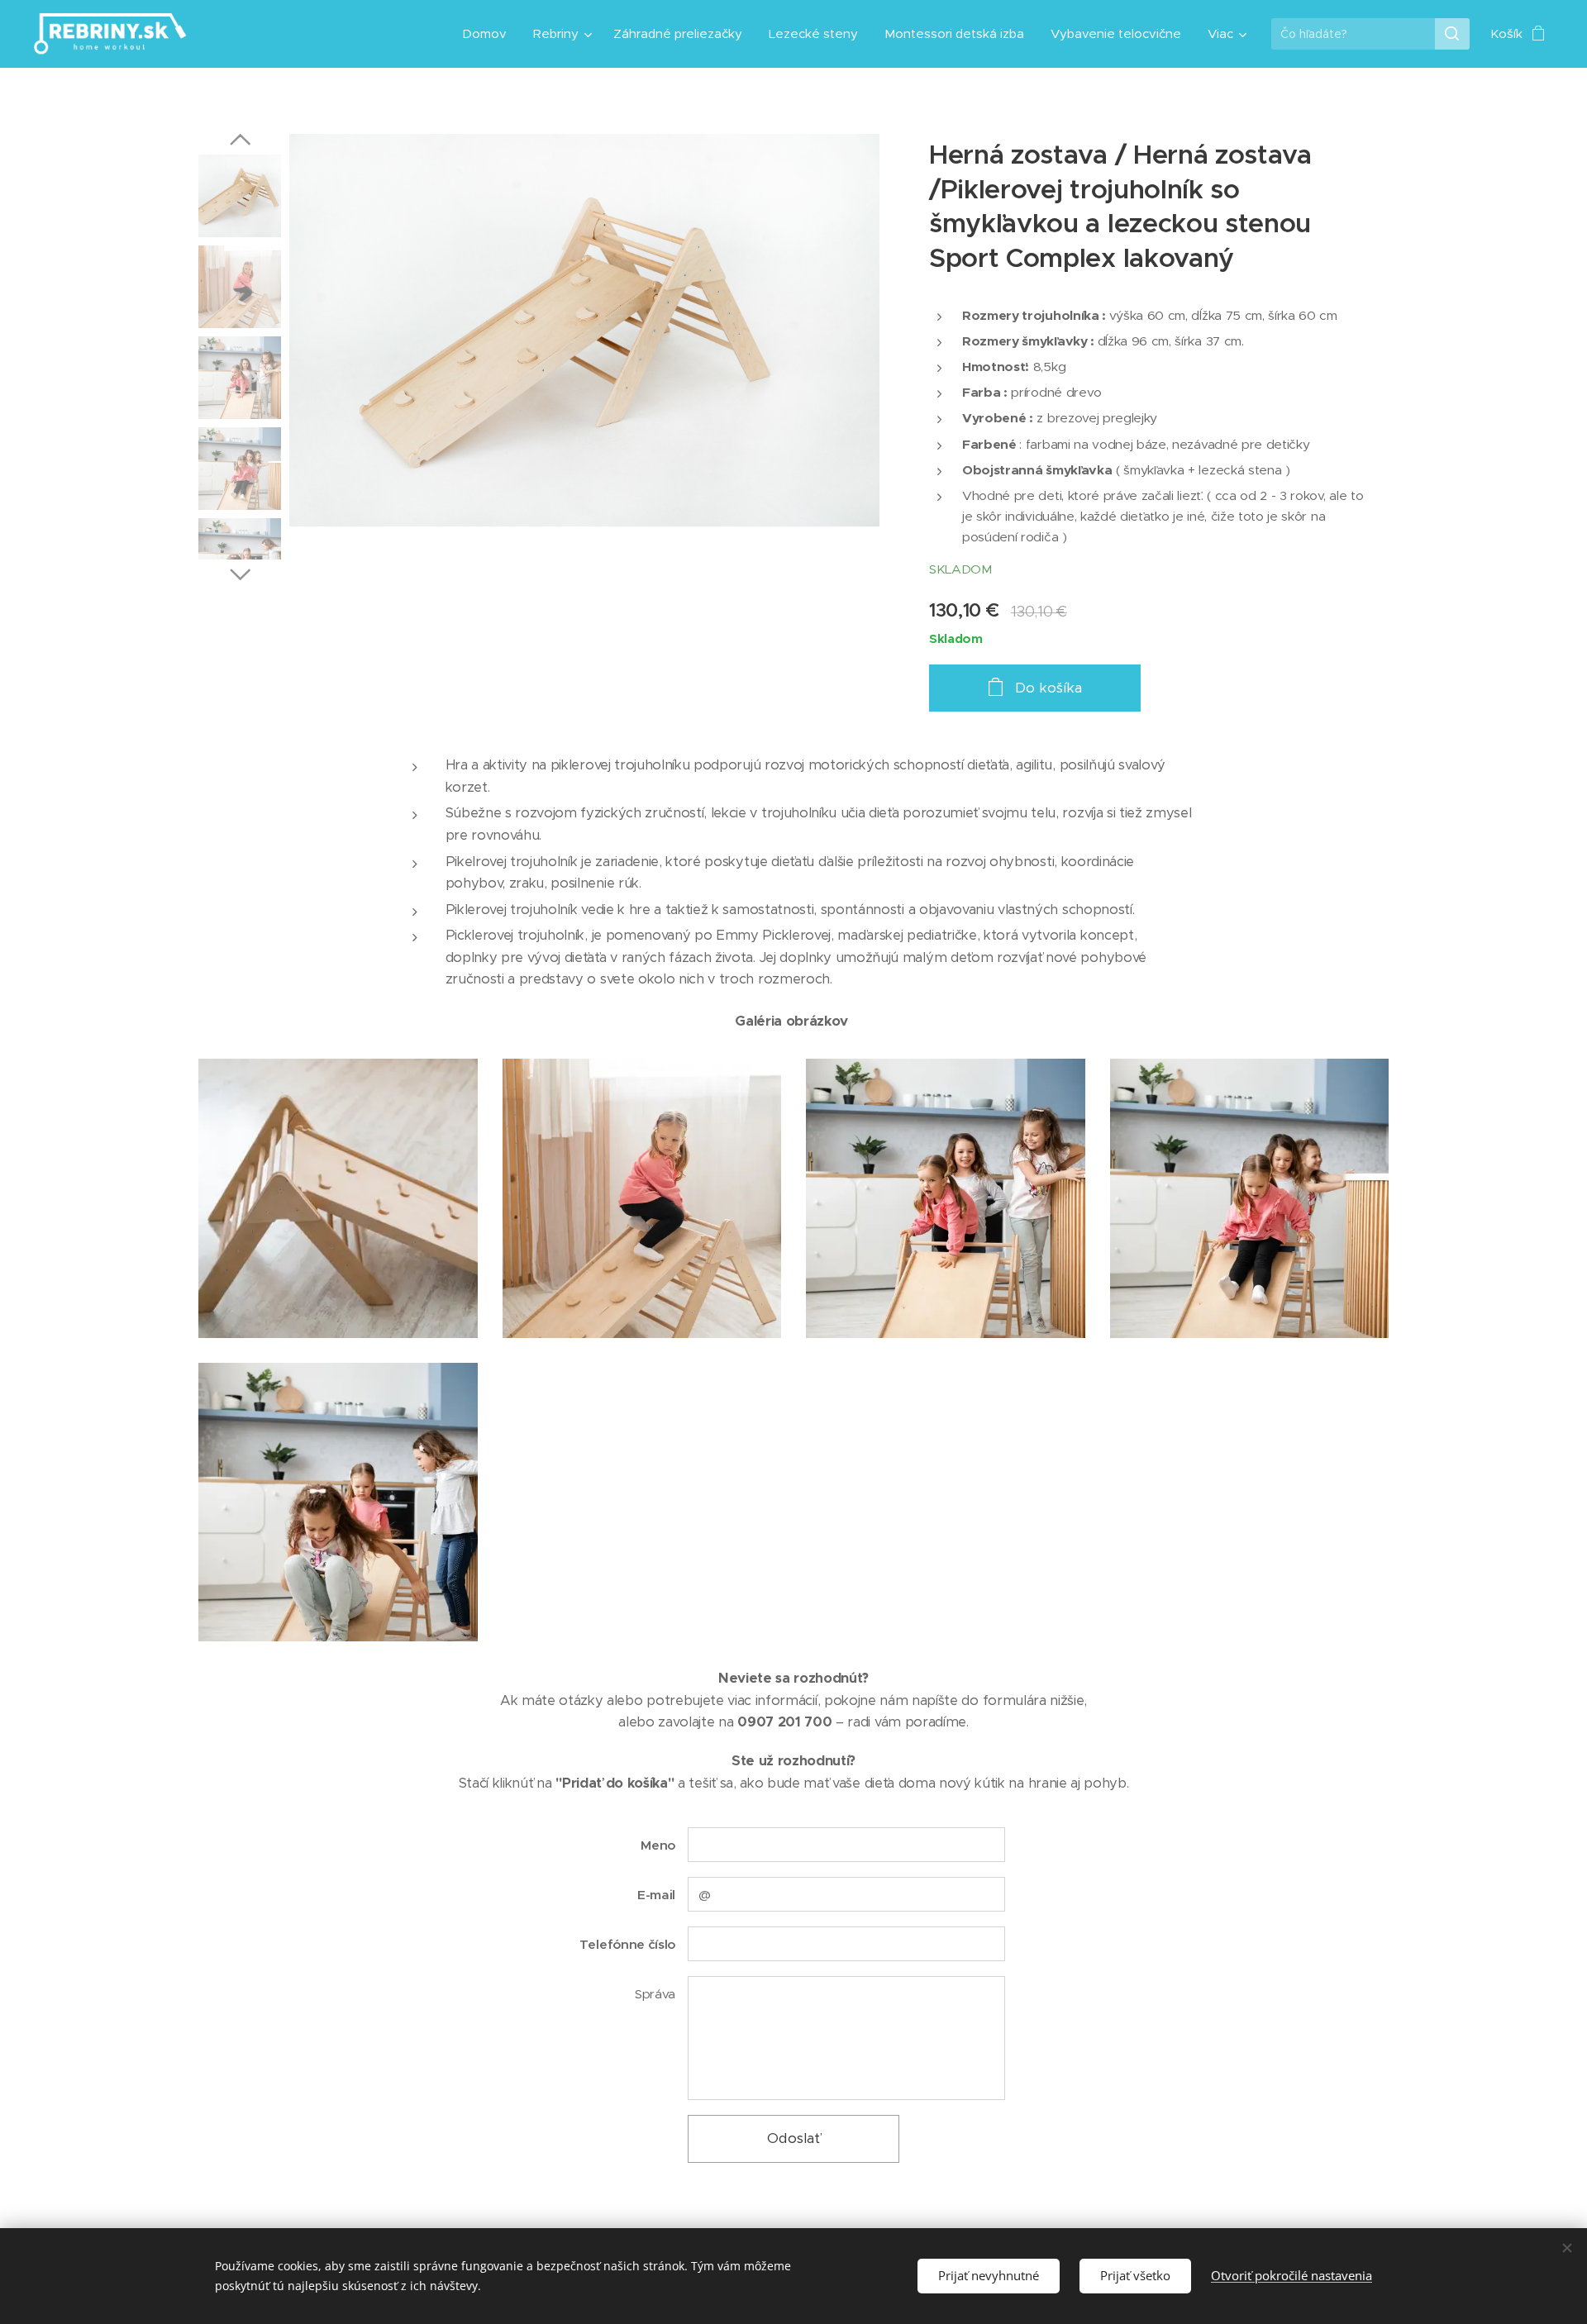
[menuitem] (489, 34)
